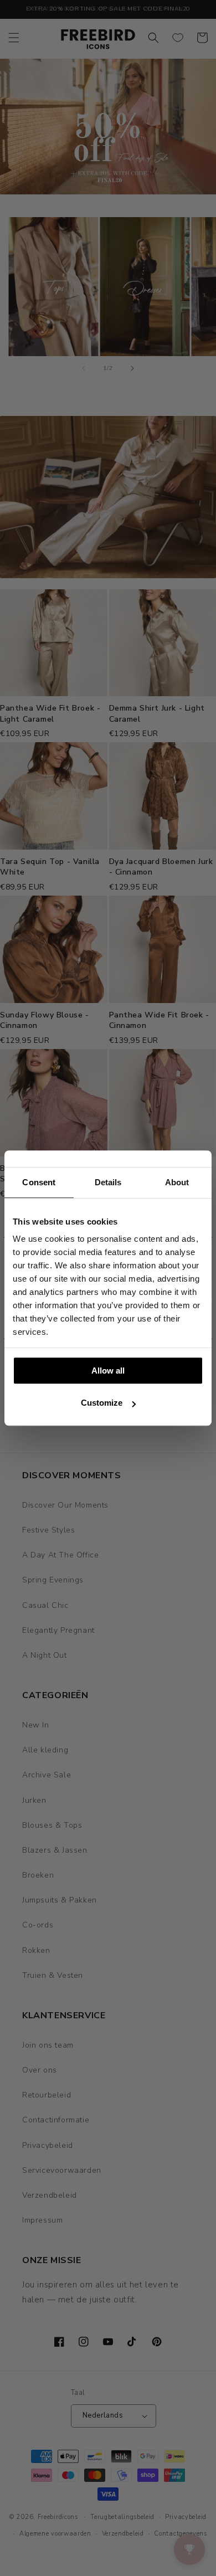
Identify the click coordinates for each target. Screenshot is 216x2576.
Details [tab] (108, 1182)
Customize (102, 1403)
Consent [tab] (39, 1182)
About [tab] (177, 1182)
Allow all (108, 1371)
